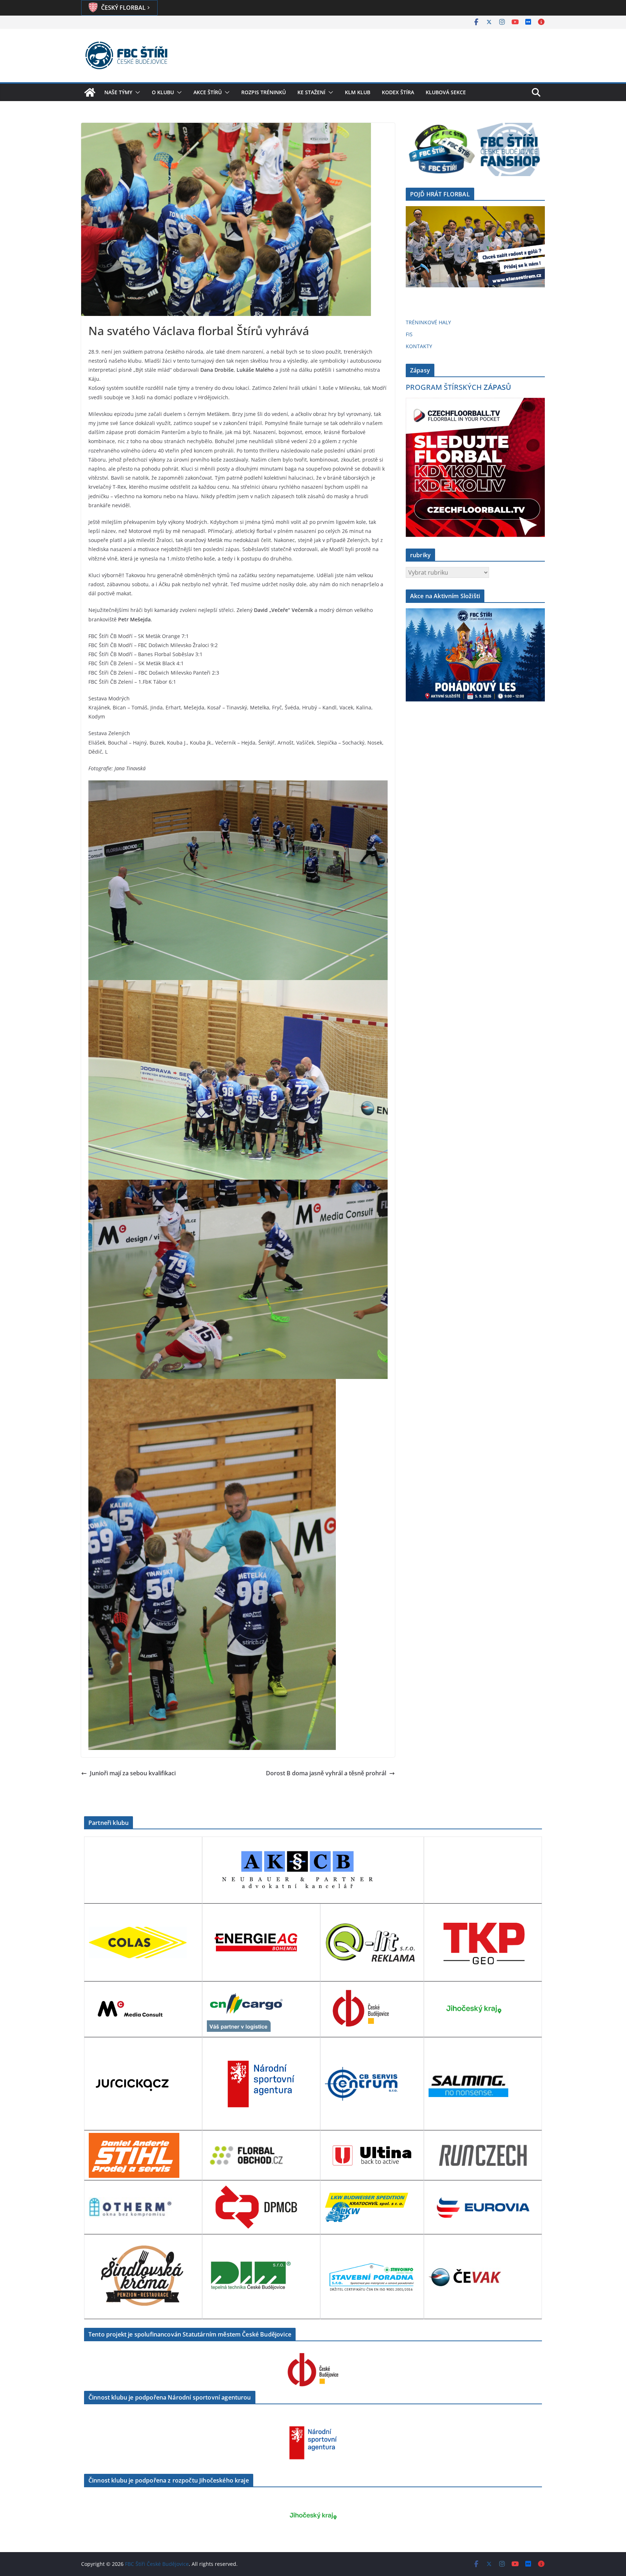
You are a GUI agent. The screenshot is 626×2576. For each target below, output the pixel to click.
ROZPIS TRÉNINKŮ (264, 92)
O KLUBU (163, 92)
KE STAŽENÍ (311, 92)
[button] (136, 92)
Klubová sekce (446, 92)
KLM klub (358, 92)
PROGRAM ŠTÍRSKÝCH (458, 387)
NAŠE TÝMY (118, 92)
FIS (409, 334)
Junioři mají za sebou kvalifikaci (133, 1773)
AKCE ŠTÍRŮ (208, 92)
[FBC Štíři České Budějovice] (90, 92)
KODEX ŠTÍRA (398, 92)
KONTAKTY (419, 346)
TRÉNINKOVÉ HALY (428, 322)
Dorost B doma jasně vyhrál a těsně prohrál (326, 1773)
